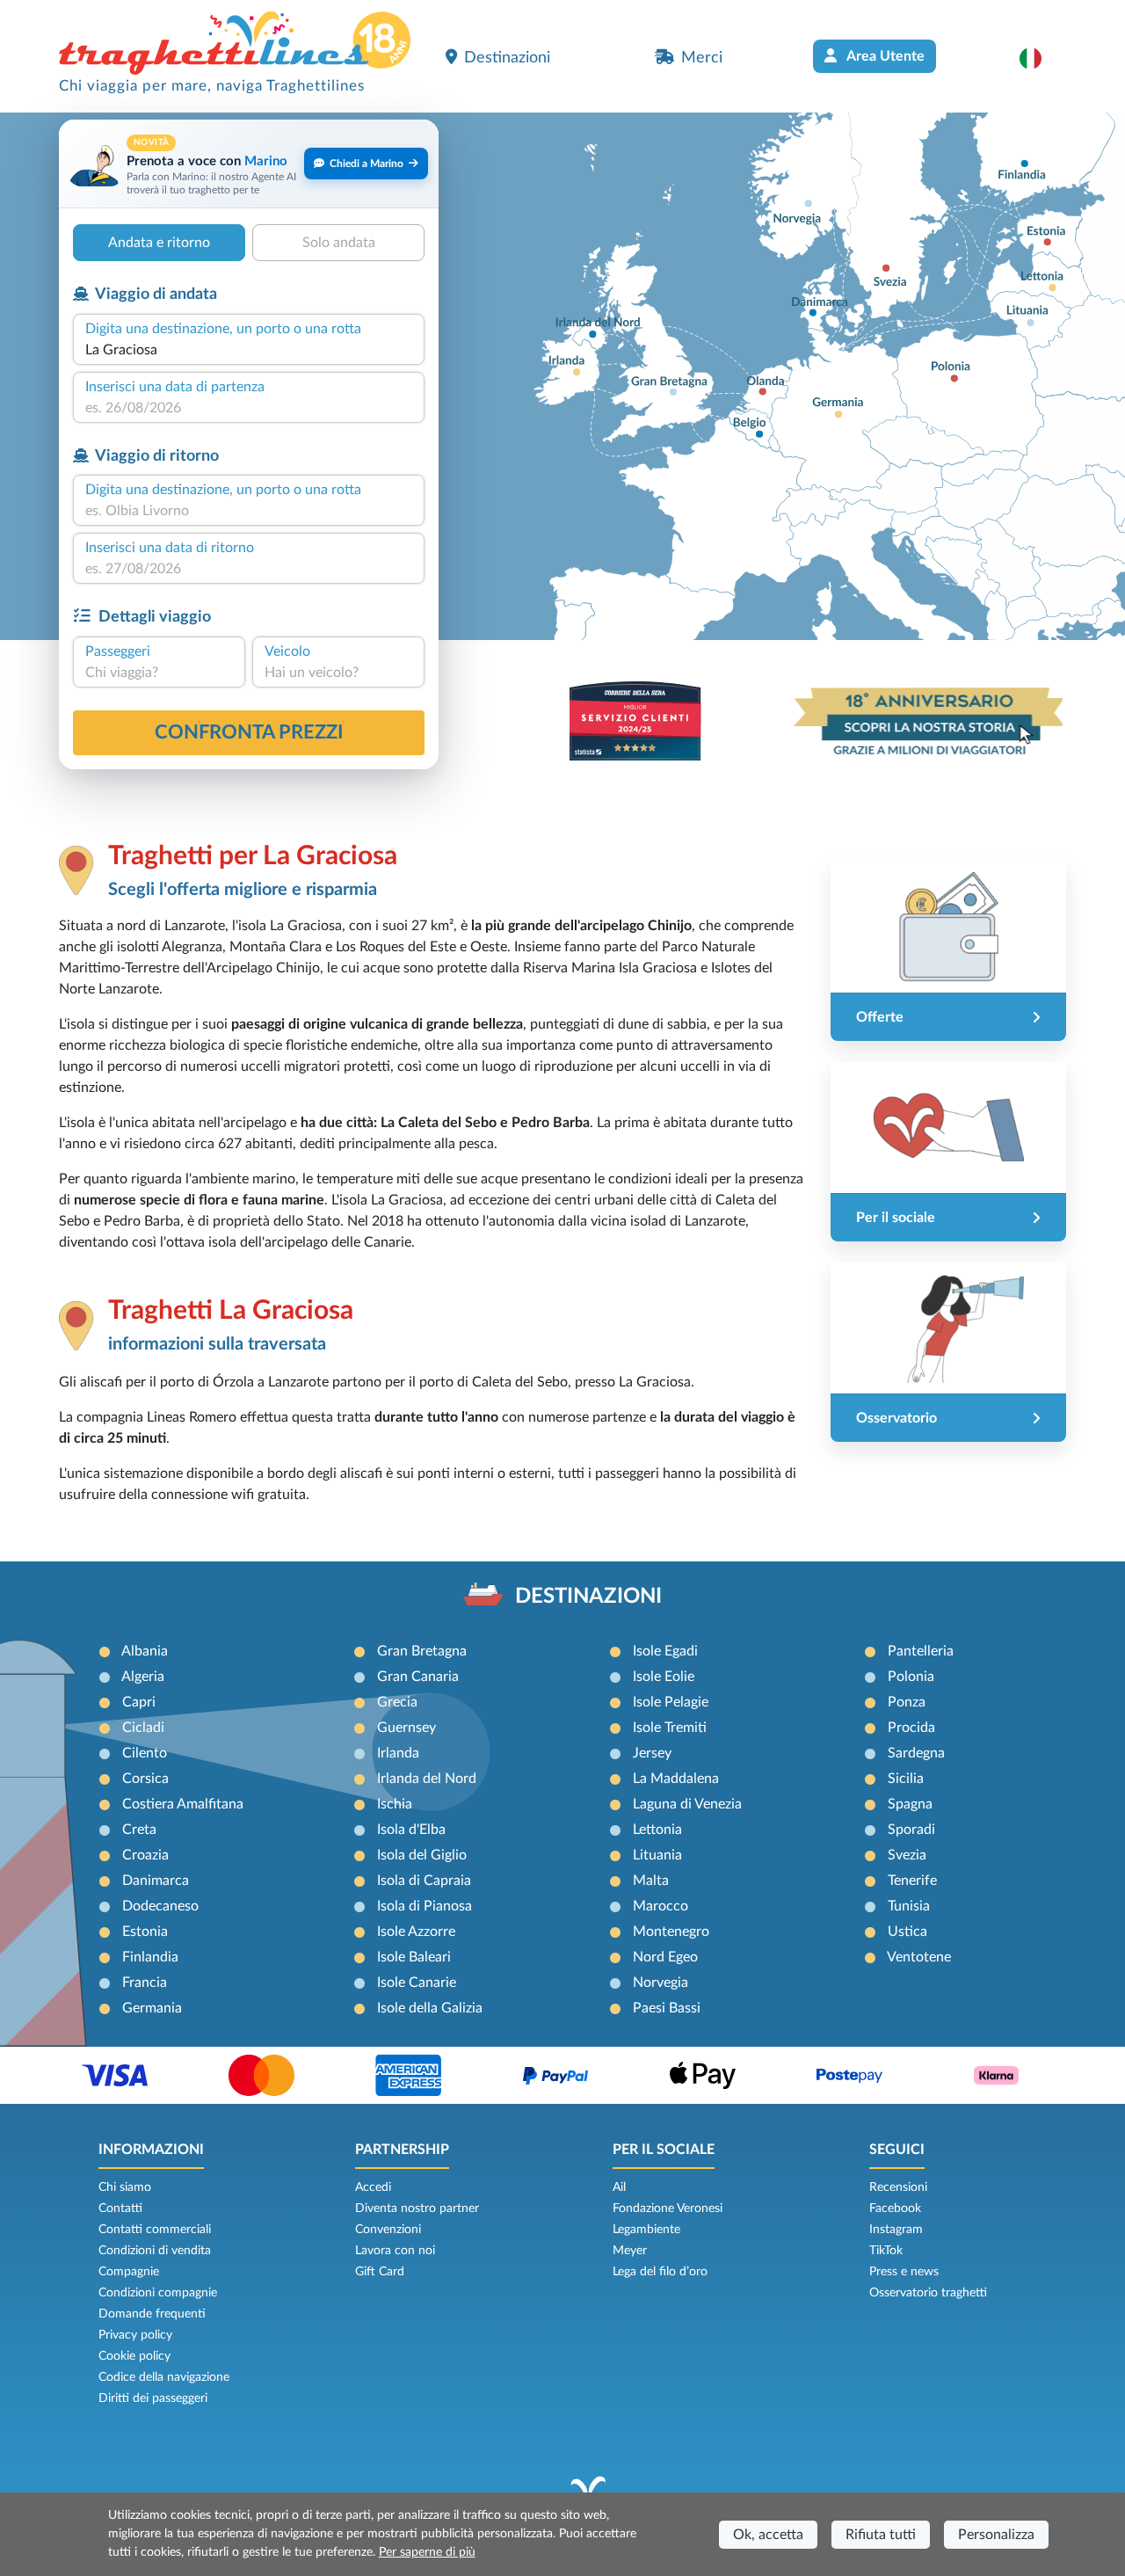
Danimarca (156, 1881)
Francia (145, 1983)
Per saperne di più (427, 2552)
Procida (911, 1728)
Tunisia (909, 1906)
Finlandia (150, 1957)
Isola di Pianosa (425, 1906)
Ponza (907, 1702)
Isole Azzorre (416, 1932)
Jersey (652, 1753)
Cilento (145, 1753)
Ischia (395, 1804)
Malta (651, 1881)
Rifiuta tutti (881, 2535)
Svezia (907, 1855)
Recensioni (898, 2187)
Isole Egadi (665, 1651)
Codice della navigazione (164, 2377)
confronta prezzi (249, 732)
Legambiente (646, 2230)
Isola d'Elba (411, 1830)
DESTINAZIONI (588, 1597)
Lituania (657, 1855)
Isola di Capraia (424, 1881)
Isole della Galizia (430, 2008)
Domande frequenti (152, 2314)
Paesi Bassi (667, 2008)
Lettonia (657, 1830)
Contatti (120, 2209)
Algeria (143, 1677)
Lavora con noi (395, 2251)
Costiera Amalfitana (183, 1804)
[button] (1039, 58)
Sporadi (911, 1830)
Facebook (895, 2209)
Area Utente (884, 56)
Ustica (907, 1932)
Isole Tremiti (670, 1728)
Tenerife (912, 1881)
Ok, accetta (768, 2535)
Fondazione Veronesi (668, 2209)
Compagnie (129, 2272)
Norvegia (660, 1983)
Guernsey (406, 1728)
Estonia (145, 1932)
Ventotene (919, 1957)
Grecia (397, 1702)
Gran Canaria (418, 1677)
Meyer (630, 2251)
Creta (139, 1830)
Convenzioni (388, 2230)
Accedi (373, 2187)
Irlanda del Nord (427, 1779)
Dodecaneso (160, 1906)
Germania (152, 2008)
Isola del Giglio (422, 1855)
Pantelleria (921, 1651)
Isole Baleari (414, 1957)
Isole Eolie (664, 1677)
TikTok (886, 2251)
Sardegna (916, 1753)
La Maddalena (676, 1779)
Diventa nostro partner (417, 2209)
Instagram (896, 2230)
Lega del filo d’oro (660, 2272)
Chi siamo (125, 2187)
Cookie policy (134, 2356)
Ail (619, 2187)
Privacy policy (135, 2335)
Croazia (145, 1855)
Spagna (910, 1804)
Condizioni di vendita (155, 2251)
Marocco (660, 1906)
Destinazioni (507, 58)
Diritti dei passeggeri (153, 2398)
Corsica (145, 1779)
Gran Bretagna (422, 1651)
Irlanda (398, 1753)
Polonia (911, 1677)
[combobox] (249, 350)
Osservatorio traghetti (928, 2293)
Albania (145, 1651)
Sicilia (906, 1779)
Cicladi (143, 1728)
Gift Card (380, 2272)
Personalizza (996, 2535)
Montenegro (671, 1932)
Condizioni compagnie (158, 2293)
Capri (139, 1702)
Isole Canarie (417, 1983)
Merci (702, 58)
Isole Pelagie (671, 1702)
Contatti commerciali (155, 2230)
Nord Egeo (665, 1957)
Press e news (904, 2272)
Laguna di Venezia (687, 1804)
